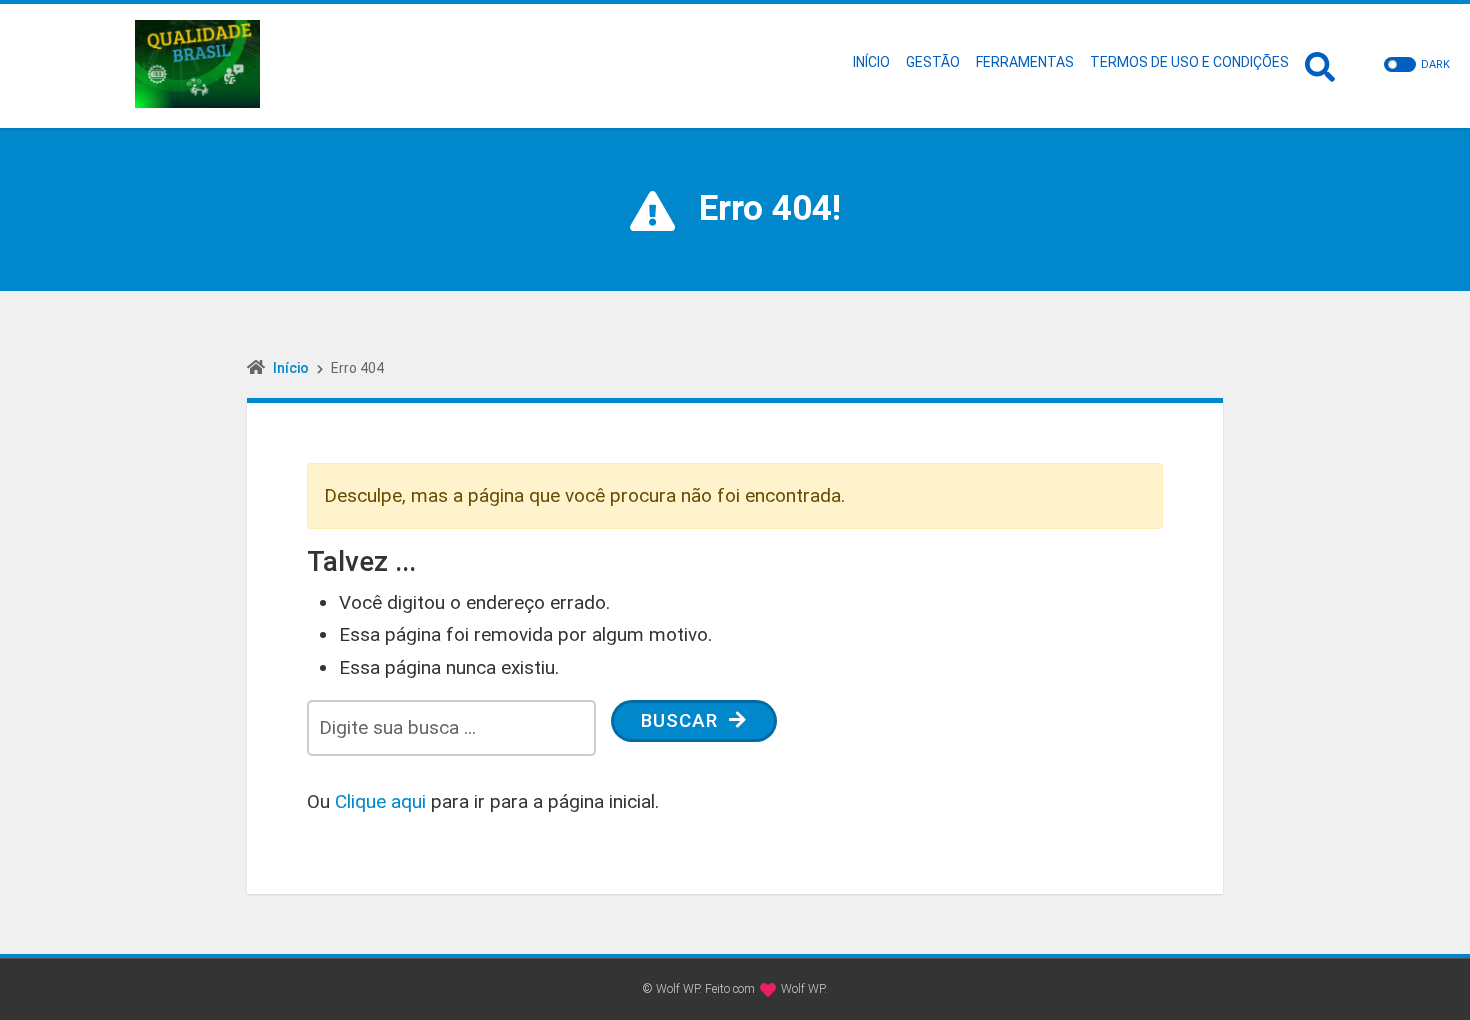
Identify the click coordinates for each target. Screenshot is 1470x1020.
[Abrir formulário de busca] (1320, 64)
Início (291, 368)
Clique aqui (380, 801)
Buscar (682, 720)
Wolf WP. (804, 989)
